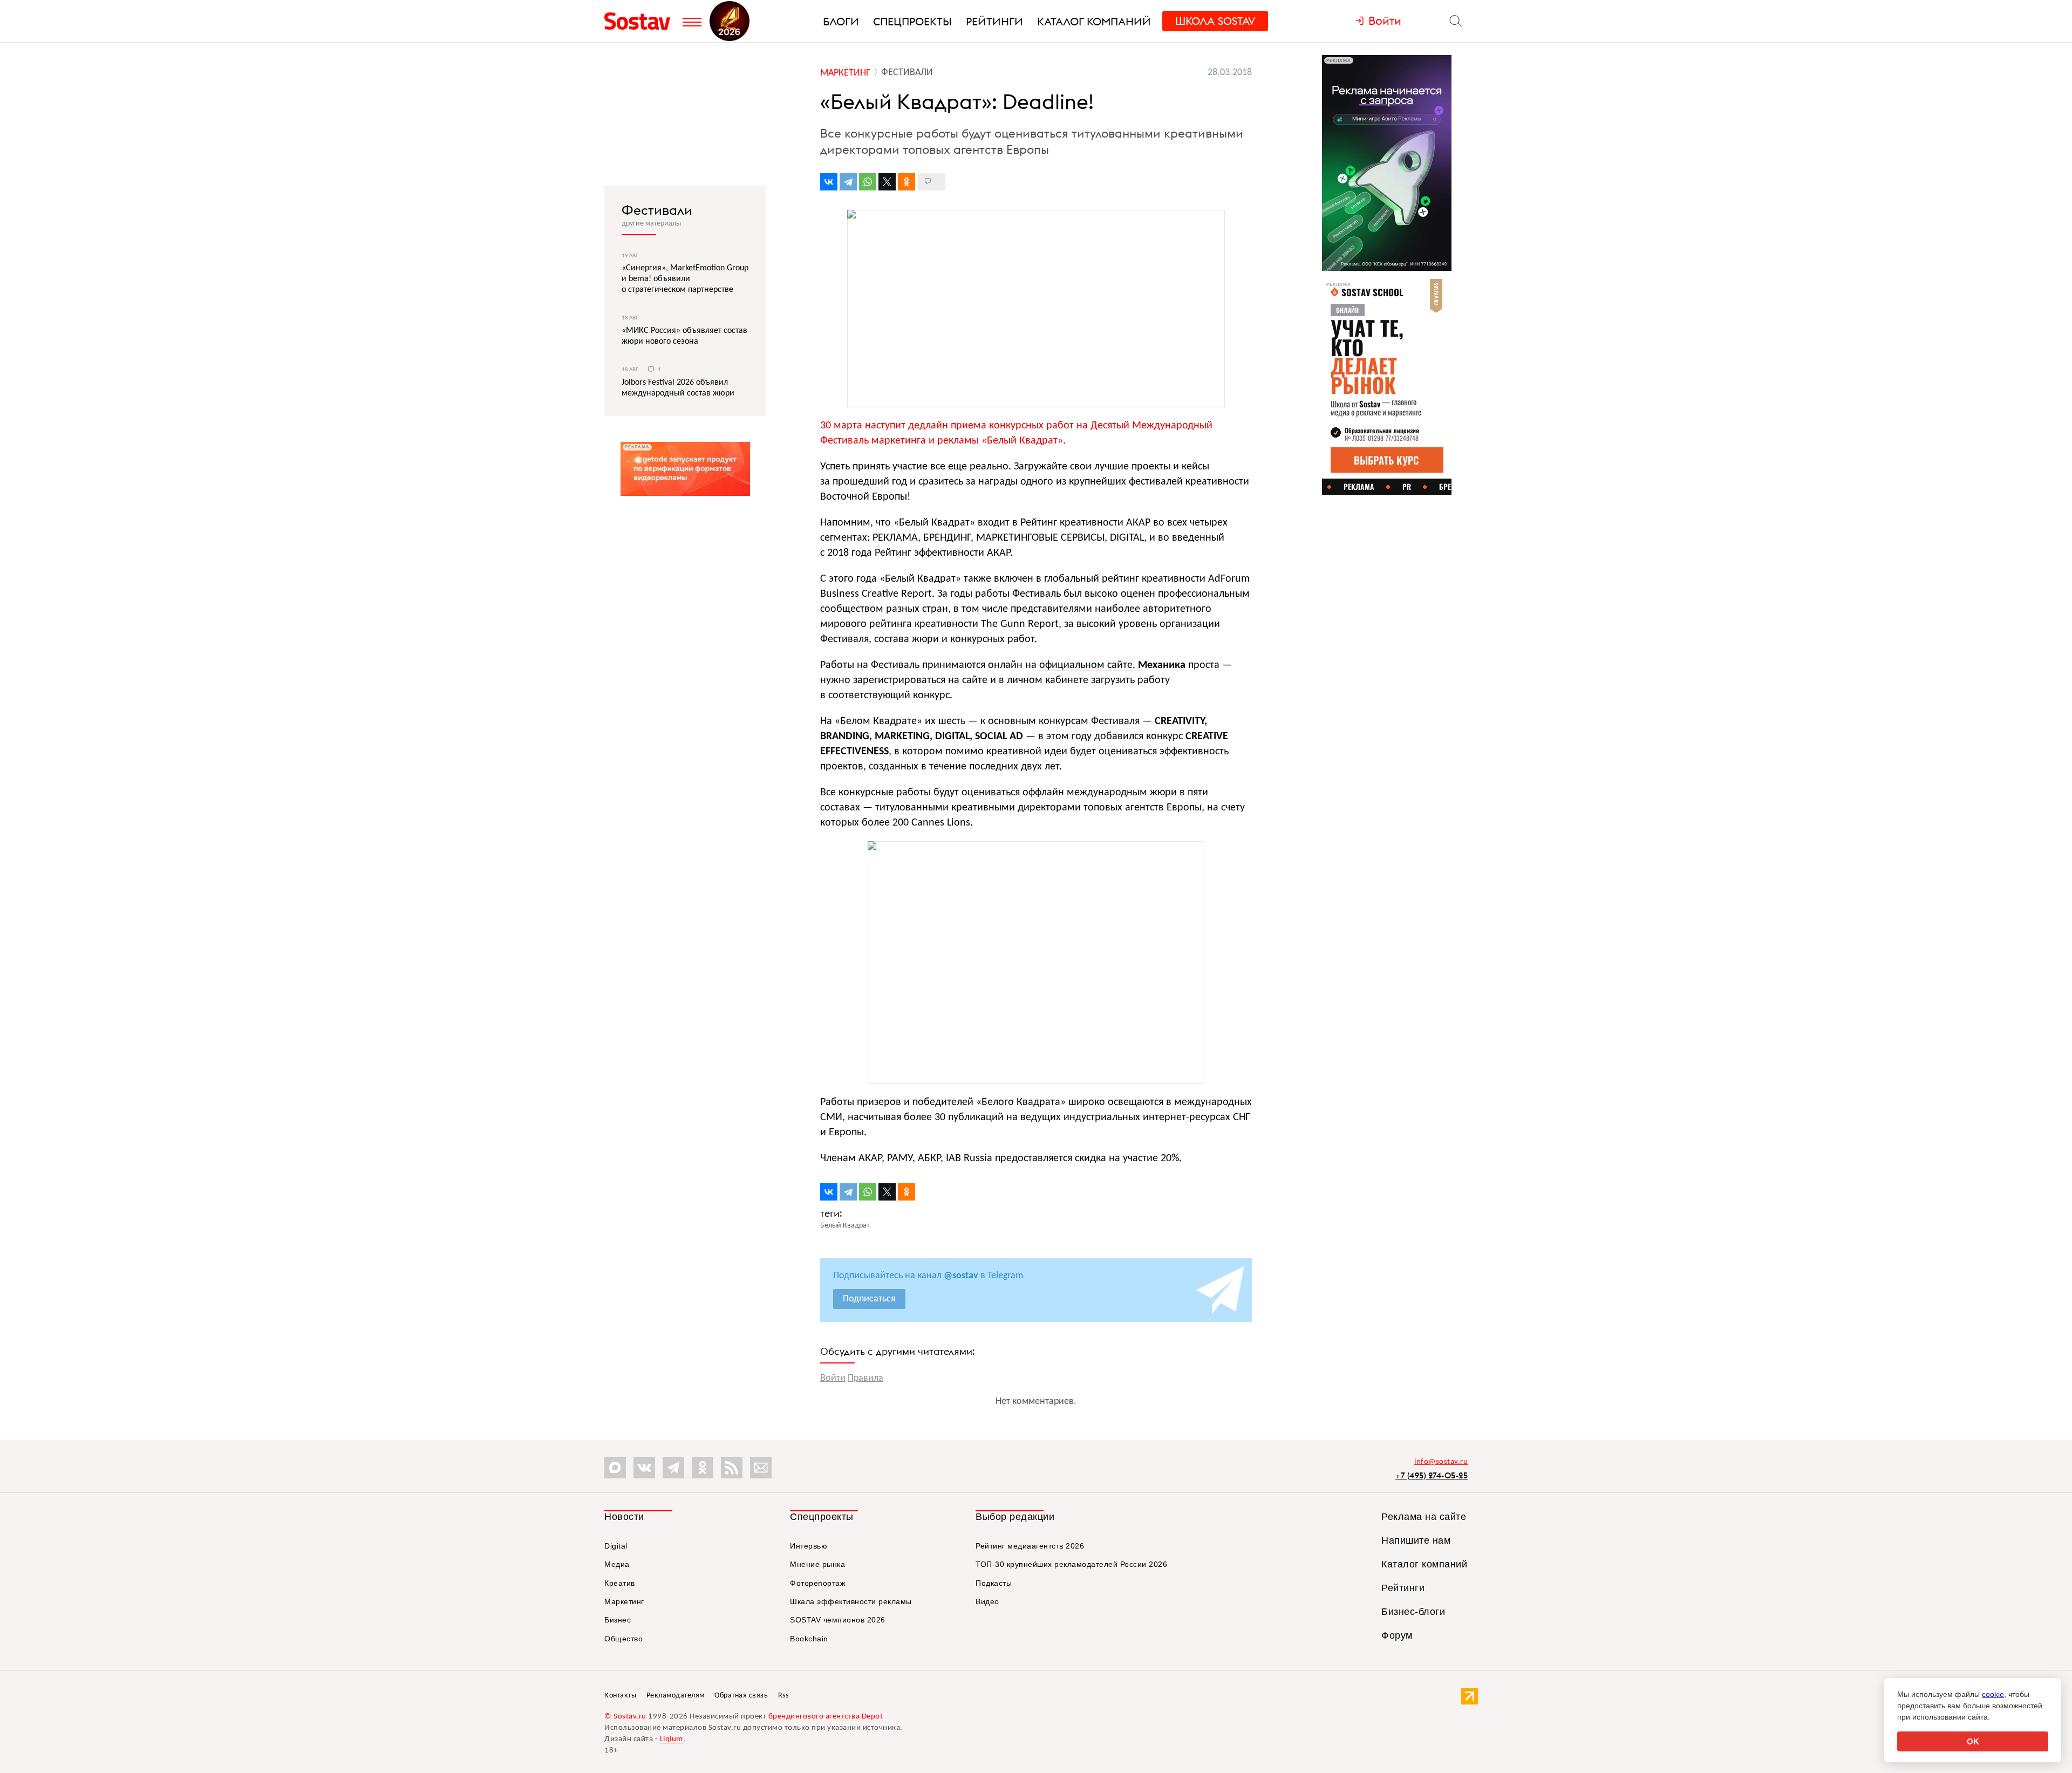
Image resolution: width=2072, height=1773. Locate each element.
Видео (987, 1601)
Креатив (620, 1583)
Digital (616, 1546)
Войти (833, 1378)
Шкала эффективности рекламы (851, 1601)
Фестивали (657, 210)
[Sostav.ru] (641, 21)
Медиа (617, 1564)
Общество (623, 1639)
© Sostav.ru (625, 1717)
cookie (1993, 1694)
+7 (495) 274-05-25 (1432, 1475)
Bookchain (809, 1639)
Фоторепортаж (817, 1583)
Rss (783, 1696)
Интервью (809, 1546)
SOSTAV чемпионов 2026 (838, 1620)
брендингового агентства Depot (826, 1717)
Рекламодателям (676, 1696)
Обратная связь (741, 1696)
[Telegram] (848, 182)
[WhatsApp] (868, 182)
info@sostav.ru (1441, 1462)
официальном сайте (1086, 665)
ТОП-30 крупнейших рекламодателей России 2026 (1071, 1564)
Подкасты (994, 1583)
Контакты (620, 1696)
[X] (887, 182)
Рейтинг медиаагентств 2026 (1030, 1546)
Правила (865, 1378)
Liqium (672, 1739)
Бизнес (618, 1620)
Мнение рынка (817, 1564)
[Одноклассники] (906, 182)
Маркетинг (624, 1601)
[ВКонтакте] (829, 182)
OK (1973, 1741)
